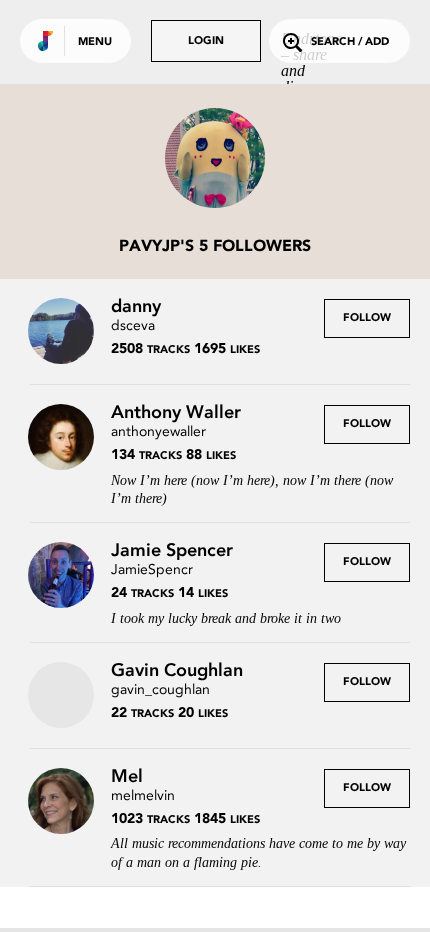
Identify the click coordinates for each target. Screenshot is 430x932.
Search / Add (350, 42)
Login (206, 41)
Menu (95, 42)
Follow (367, 318)
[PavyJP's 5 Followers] (215, 160)
